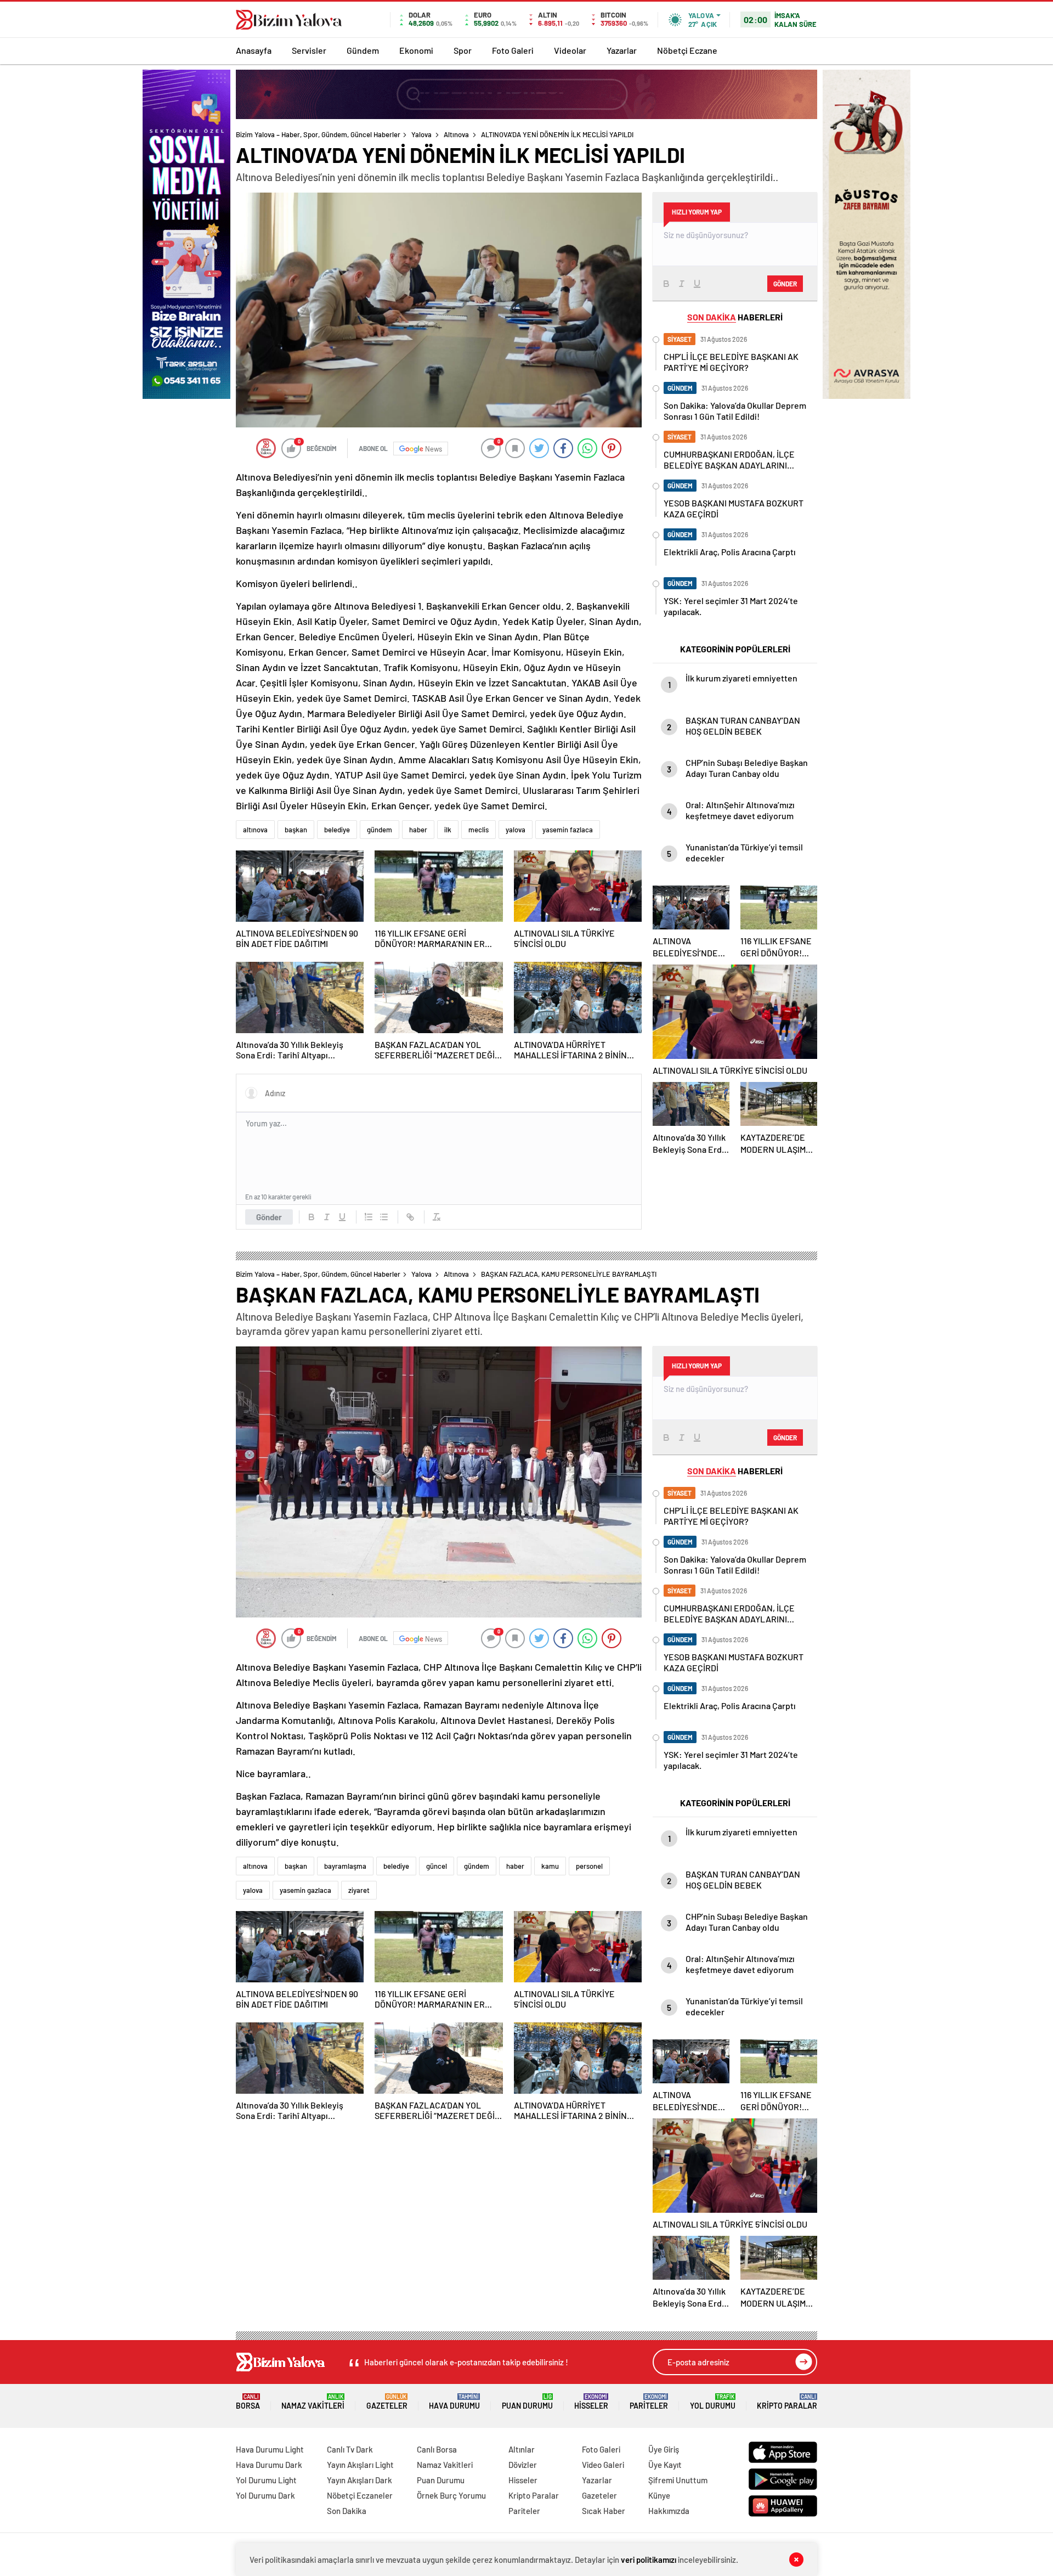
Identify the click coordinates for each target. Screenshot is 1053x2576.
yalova (516, 830)
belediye (337, 830)
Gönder (269, 1217)
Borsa (248, 2402)
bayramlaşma (345, 1866)
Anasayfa (254, 50)
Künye (659, 2495)
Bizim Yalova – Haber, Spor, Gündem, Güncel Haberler (318, 134)
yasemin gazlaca (305, 1890)
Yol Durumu (713, 2402)
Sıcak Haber (604, 2511)
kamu (550, 1866)
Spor (463, 50)
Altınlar (522, 2449)
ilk (448, 830)
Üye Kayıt (665, 2465)
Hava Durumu (454, 2402)
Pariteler (649, 2402)
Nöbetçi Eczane (687, 50)
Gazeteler (387, 2402)
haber (418, 830)
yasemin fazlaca (568, 830)
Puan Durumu (527, 2402)
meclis (479, 830)
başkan (296, 830)
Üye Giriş (664, 2449)
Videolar (570, 50)
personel (589, 1866)
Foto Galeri (513, 50)
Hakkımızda (669, 2511)
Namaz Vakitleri (313, 2402)
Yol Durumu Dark (265, 2495)
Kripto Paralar (787, 2402)
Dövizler (523, 2465)
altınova (255, 830)
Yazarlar (622, 50)
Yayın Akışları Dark (360, 2480)
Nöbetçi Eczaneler (360, 2495)
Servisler (309, 50)
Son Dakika (347, 2511)
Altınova (456, 134)
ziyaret (359, 1890)
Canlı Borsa (437, 2449)
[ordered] (369, 1217)
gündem (380, 830)
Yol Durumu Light (266, 2480)
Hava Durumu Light (270, 2449)
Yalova (421, 134)
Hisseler (591, 2402)
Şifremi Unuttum (678, 2480)
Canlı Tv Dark (350, 2449)
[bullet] (384, 1217)
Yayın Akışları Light (360, 2465)
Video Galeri (603, 2465)
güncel (437, 1866)
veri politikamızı (649, 2560)
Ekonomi (416, 50)
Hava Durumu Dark (269, 2465)
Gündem (363, 50)
